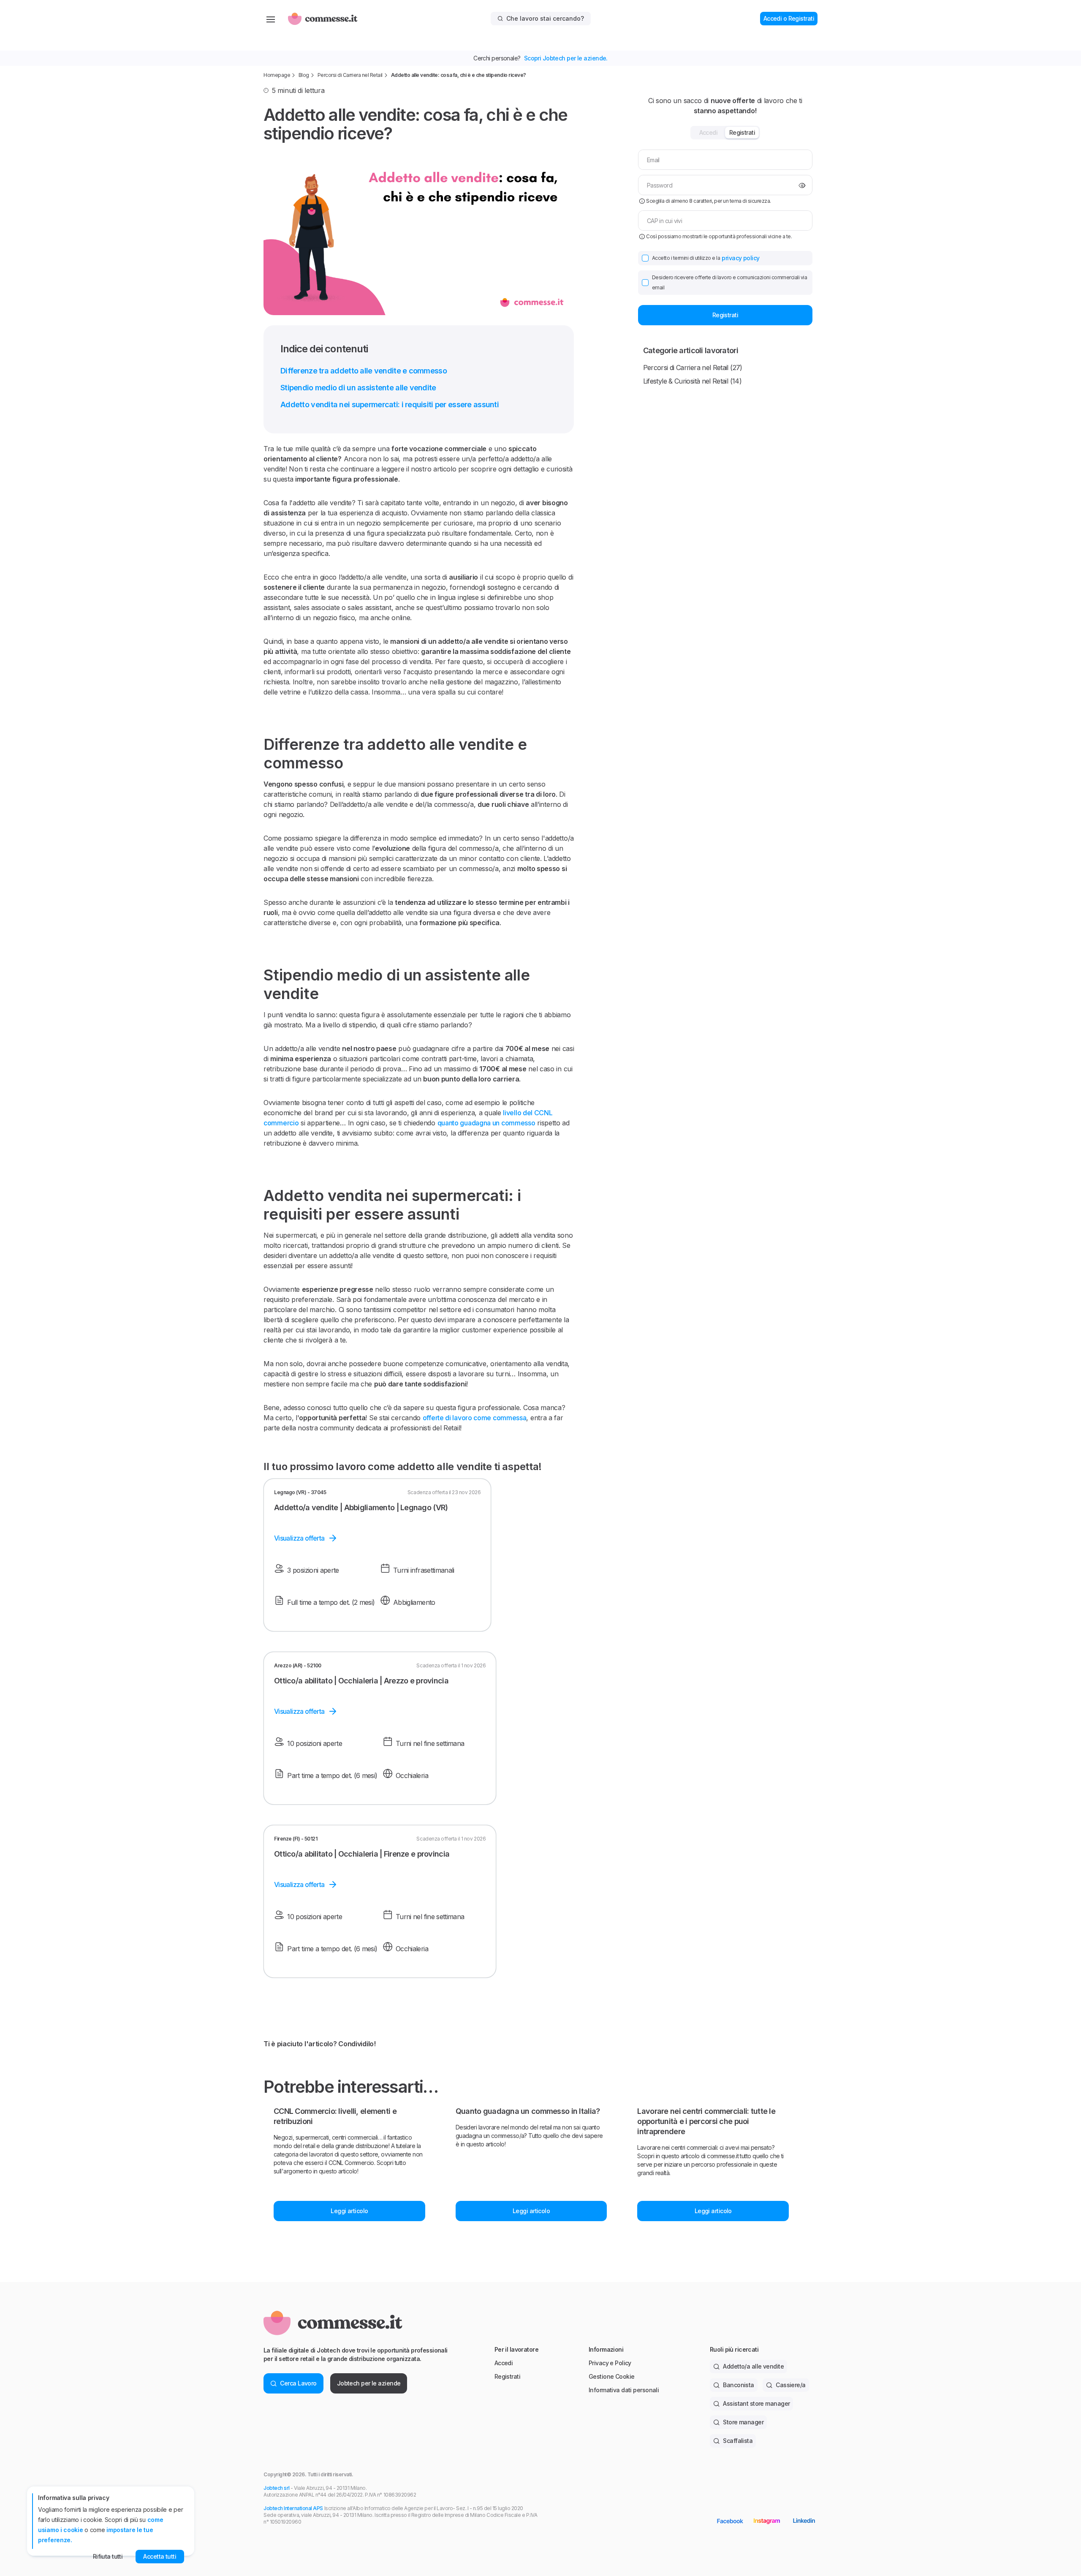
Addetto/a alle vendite (753, 2366)
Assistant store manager (756, 2403)
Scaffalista (738, 2441)
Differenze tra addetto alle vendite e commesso (364, 371)
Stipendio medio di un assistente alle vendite (358, 388)
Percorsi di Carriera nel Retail (350, 75)
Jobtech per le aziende (369, 2383)
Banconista (738, 2385)
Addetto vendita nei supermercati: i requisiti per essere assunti (390, 404)
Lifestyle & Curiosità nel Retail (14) (692, 381)
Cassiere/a (790, 2385)
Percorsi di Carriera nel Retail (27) (693, 368)
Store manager (743, 2422)
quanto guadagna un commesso (486, 1123)
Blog (304, 75)
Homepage (277, 75)
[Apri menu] (271, 19)
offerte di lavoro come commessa (475, 1418)
